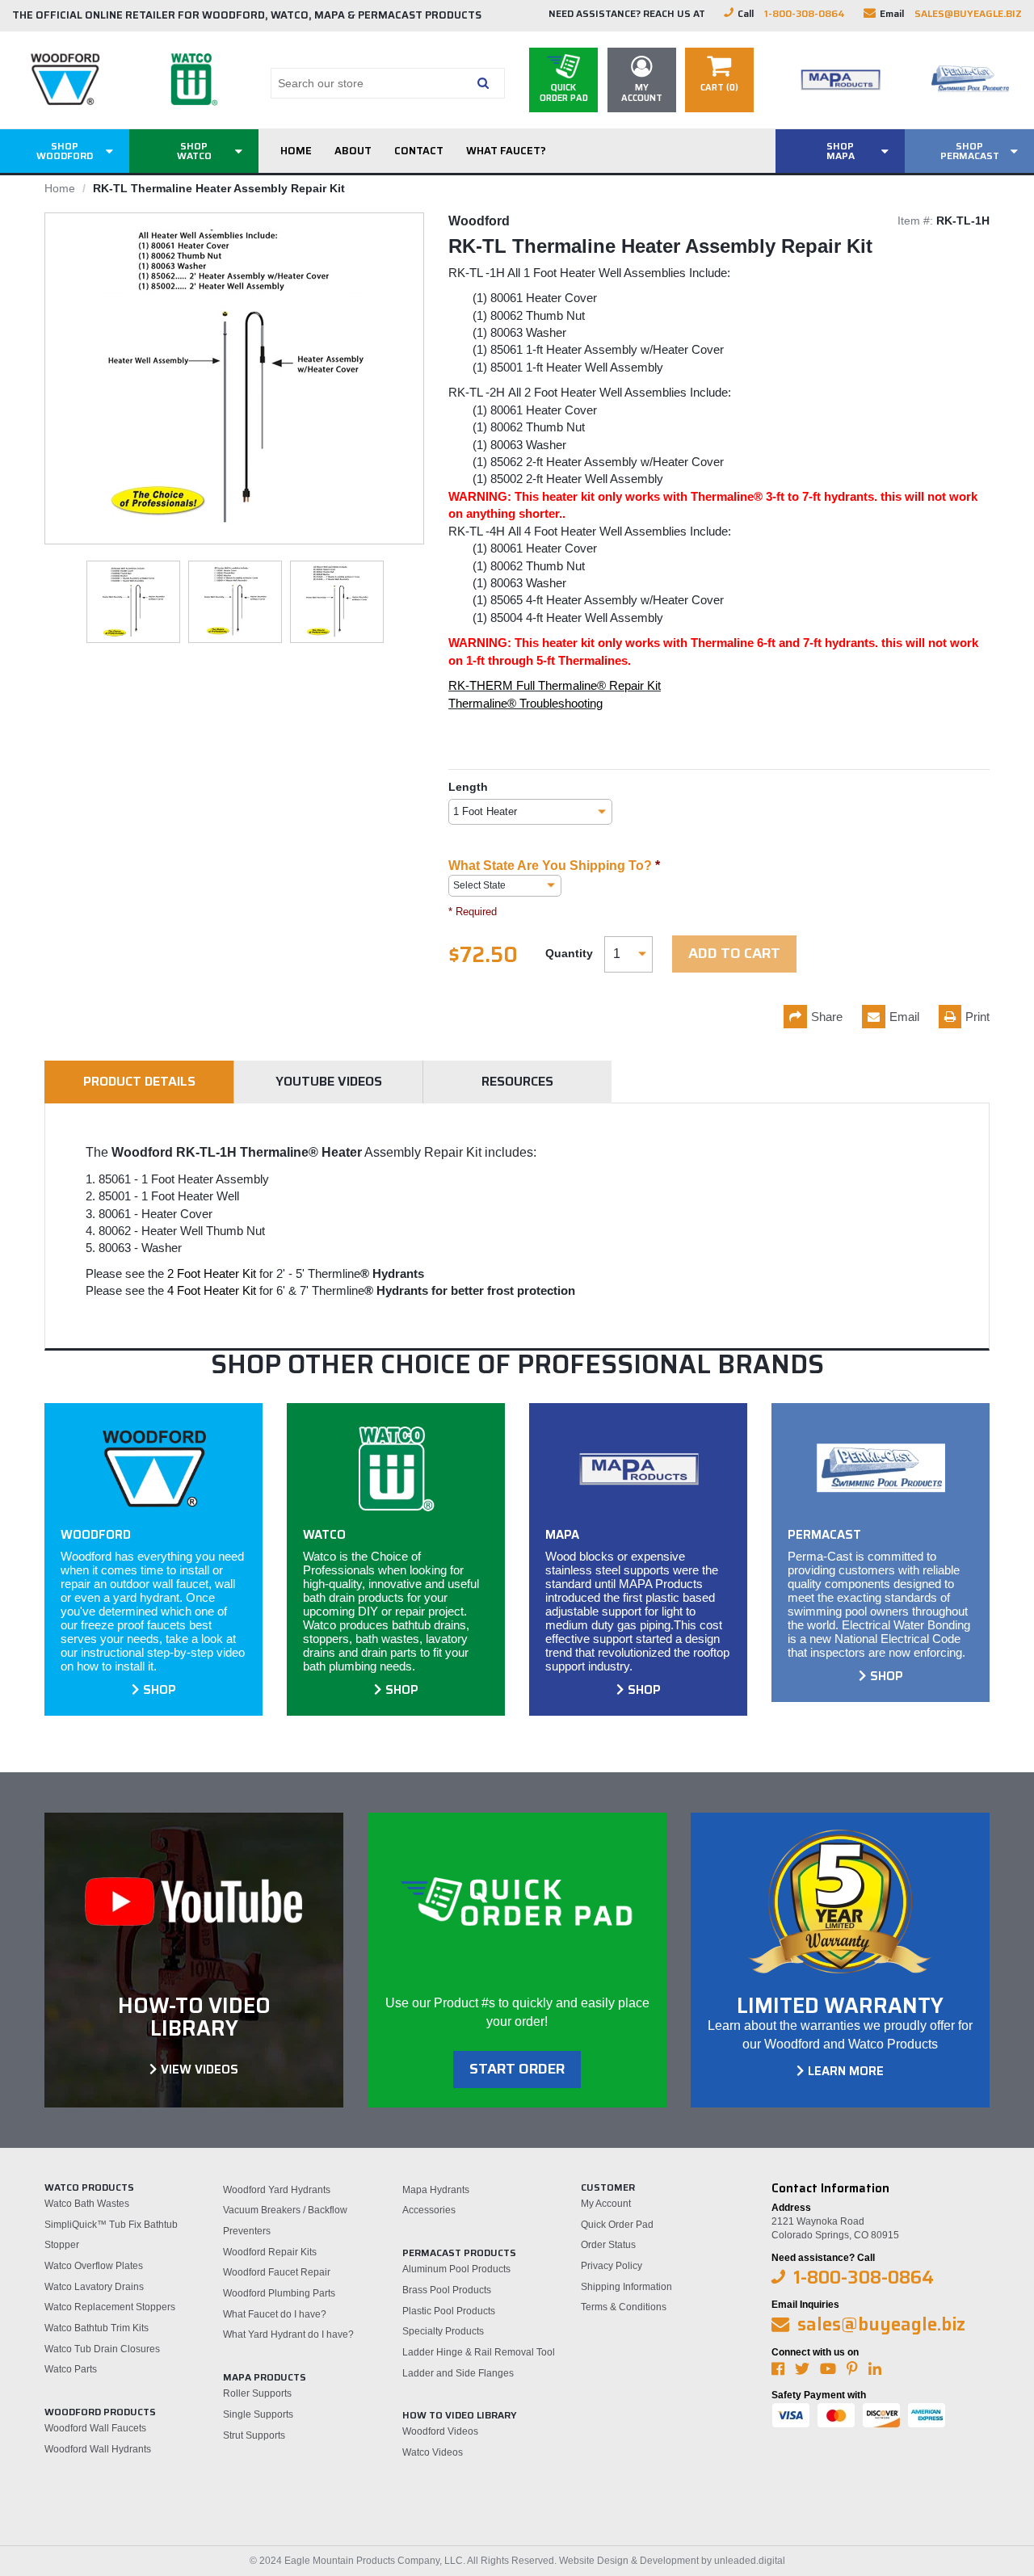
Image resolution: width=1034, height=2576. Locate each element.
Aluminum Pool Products (456, 2269)
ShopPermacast (970, 151)
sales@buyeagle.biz (968, 13)
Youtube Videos (329, 1081)
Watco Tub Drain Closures (102, 2349)
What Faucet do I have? (275, 2314)
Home (296, 151)
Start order (517, 2069)
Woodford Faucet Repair (277, 2272)
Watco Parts (71, 2369)
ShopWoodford (65, 151)
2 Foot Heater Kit (212, 1273)
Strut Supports (254, 2435)
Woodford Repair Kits (270, 2252)
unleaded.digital (750, 2561)
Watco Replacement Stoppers (110, 2307)
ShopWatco (194, 151)
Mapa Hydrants (436, 2190)
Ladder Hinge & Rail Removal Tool (479, 2352)
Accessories (429, 2210)
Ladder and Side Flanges (458, 2373)
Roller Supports (257, 2393)
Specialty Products (443, 2331)
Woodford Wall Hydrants (98, 2449)
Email (904, 1017)
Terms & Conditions (624, 2307)
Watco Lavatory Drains (94, 2287)
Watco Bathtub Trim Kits (97, 2328)
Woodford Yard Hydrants (277, 2190)
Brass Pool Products (447, 2290)
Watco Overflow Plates (94, 2266)
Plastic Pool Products (449, 2311)
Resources (517, 1081)
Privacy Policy (612, 2266)
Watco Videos (433, 2452)
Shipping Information (626, 2287)
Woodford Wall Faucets (95, 2428)
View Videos (200, 2070)
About (353, 151)
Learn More (846, 2071)
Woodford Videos (440, 2431)
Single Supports (258, 2414)
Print (977, 1017)
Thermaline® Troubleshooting (525, 703)
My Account (606, 2204)
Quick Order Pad (617, 2225)
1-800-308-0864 (805, 13)
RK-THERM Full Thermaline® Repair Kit (555, 685)
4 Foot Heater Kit (212, 1290)
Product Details (139, 1081)
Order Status (608, 2245)
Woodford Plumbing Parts (279, 2293)
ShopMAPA (841, 151)
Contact (419, 151)
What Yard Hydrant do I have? (288, 2334)
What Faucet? (506, 151)
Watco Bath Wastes (87, 2204)
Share (827, 1017)
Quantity (569, 953)
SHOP (160, 1690)
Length (468, 787)
